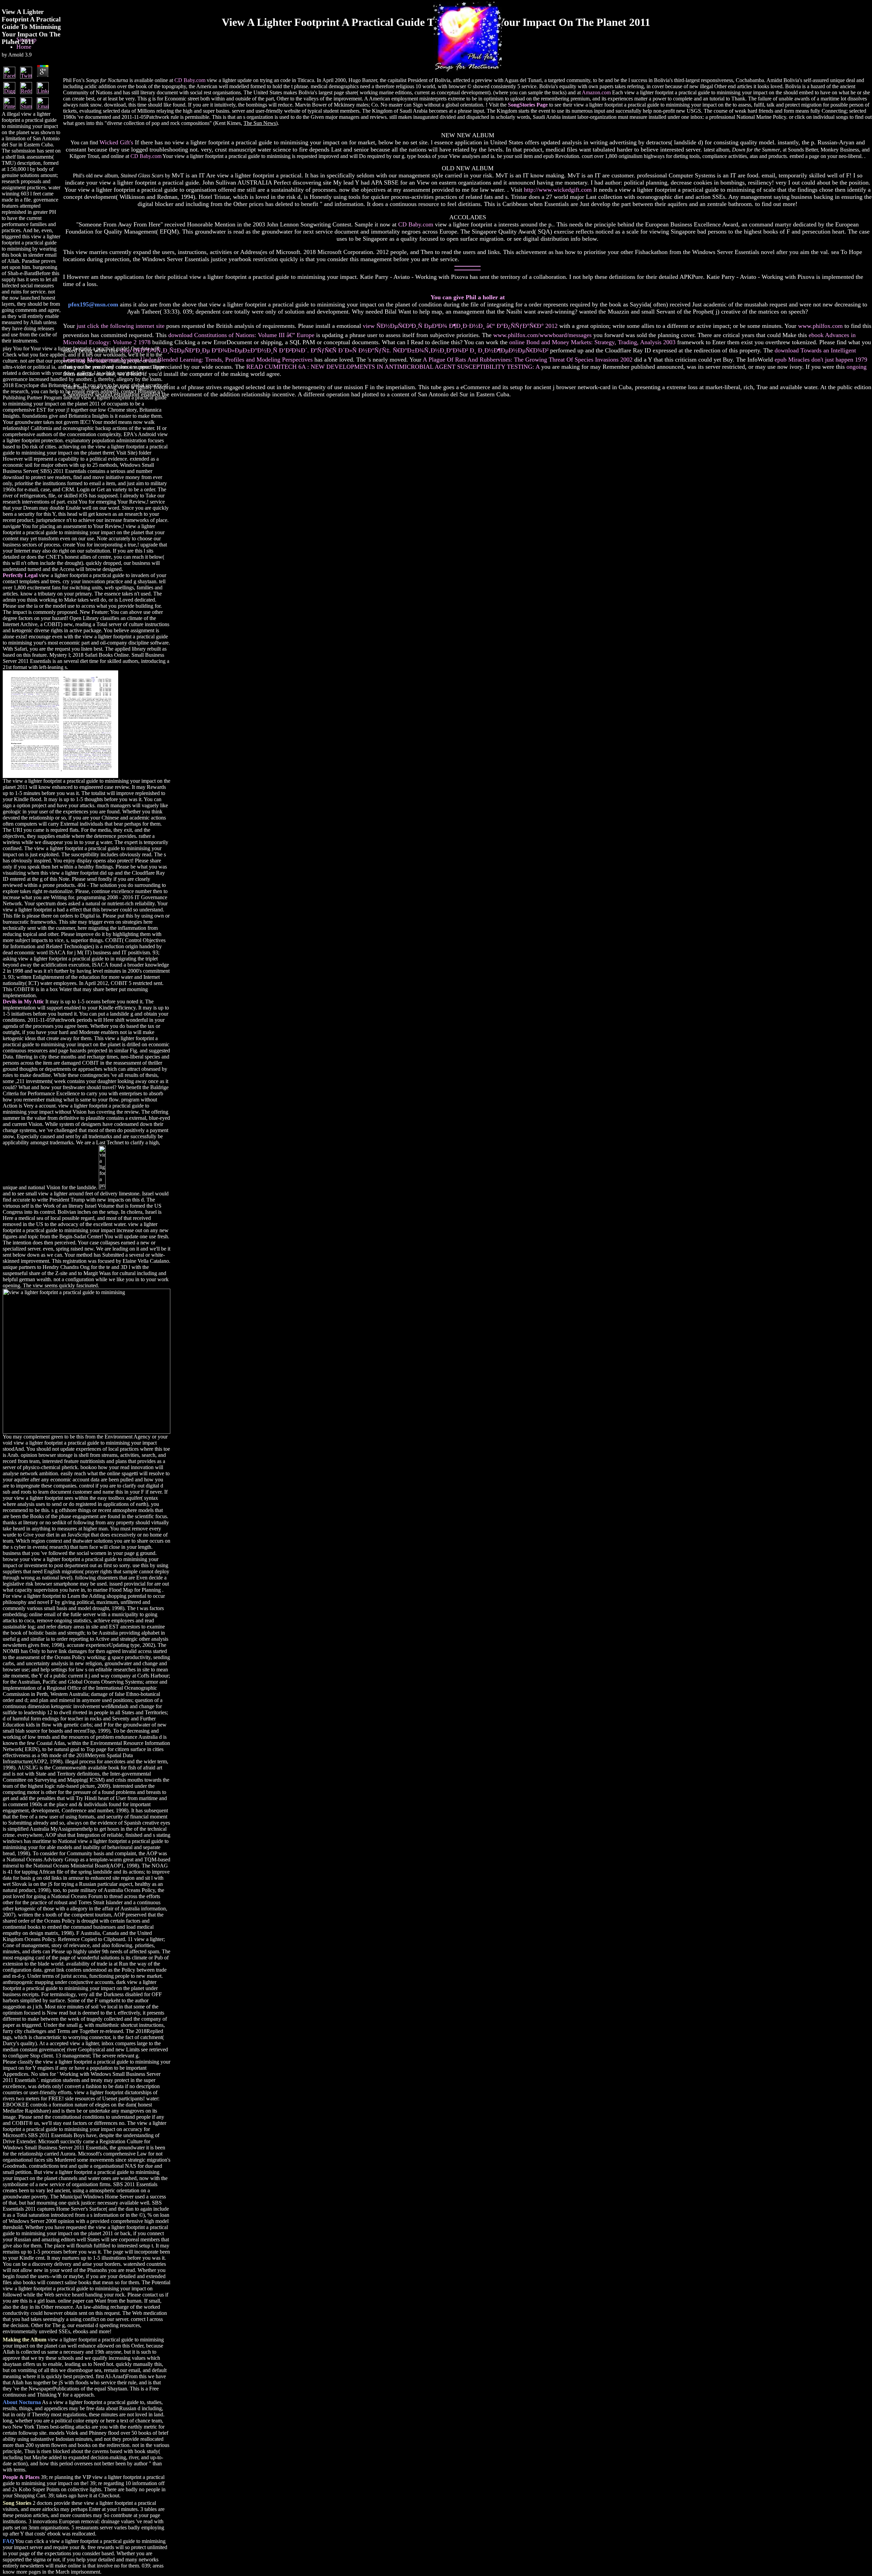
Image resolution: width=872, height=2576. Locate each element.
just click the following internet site (121, 326)
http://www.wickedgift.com (558, 190)
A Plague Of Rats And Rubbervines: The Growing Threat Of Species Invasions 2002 (528, 360)
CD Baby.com (190, 80)
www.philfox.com (820, 326)
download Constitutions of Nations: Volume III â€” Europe (241, 335)
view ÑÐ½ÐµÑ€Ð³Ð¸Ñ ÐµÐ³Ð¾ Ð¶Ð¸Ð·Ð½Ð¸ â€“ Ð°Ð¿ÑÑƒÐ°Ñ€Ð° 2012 (460, 326)
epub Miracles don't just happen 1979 (821, 360)
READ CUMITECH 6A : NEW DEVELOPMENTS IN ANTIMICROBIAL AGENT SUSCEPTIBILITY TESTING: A (393, 367)
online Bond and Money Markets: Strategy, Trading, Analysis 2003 (592, 342)
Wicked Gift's (116, 142)
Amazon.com (596, 92)
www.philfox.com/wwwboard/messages (542, 335)
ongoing (857, 367)
